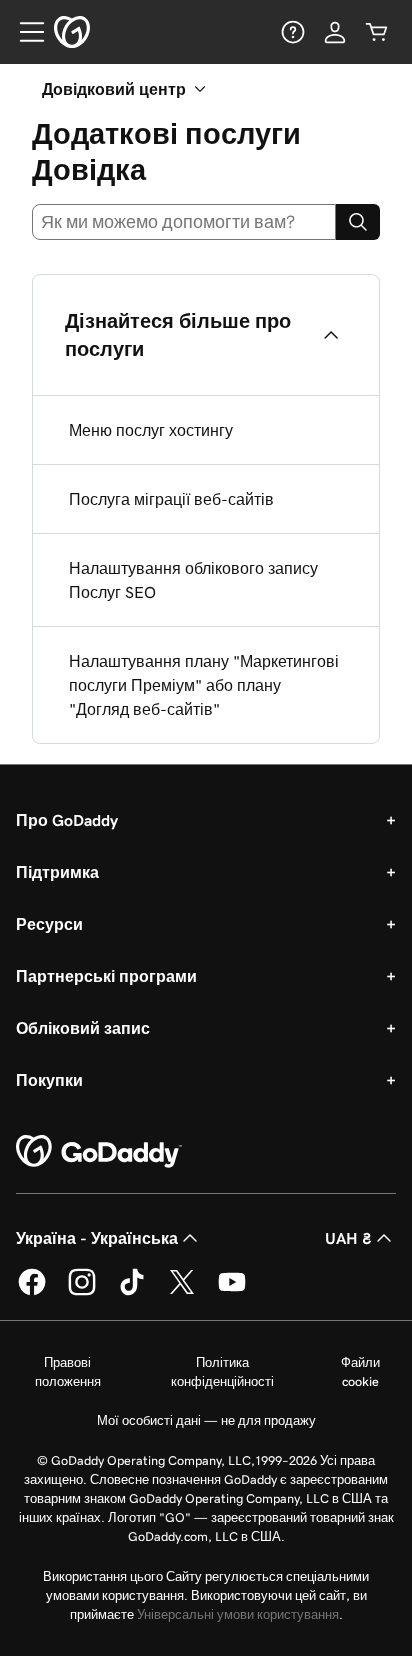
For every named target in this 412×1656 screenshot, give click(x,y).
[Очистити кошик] (377, 32)
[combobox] (184, 222)
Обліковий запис (83, 1028)
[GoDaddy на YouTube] (232, 1292)
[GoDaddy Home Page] (99, 1152)
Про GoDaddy (67, 820)
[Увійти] (335, 32)
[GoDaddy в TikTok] (132, 1292)
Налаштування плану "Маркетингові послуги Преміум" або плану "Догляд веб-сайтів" (204, 685)
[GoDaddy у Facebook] (32, 1292)
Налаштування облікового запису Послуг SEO (193, 580)
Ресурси (49, 924)
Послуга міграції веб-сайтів (171, 499)
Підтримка (57, 872)
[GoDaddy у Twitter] (182, 1292)
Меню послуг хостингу (151, 430)
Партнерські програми (106, 976)
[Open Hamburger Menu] (24, 32)
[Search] (358, 222)
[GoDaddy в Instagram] (82, 1292)
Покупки (49, 1080)
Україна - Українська (97, 1238)
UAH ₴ (348, 1238)
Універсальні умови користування (238, 1614)
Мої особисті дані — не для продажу (206, 1420)
